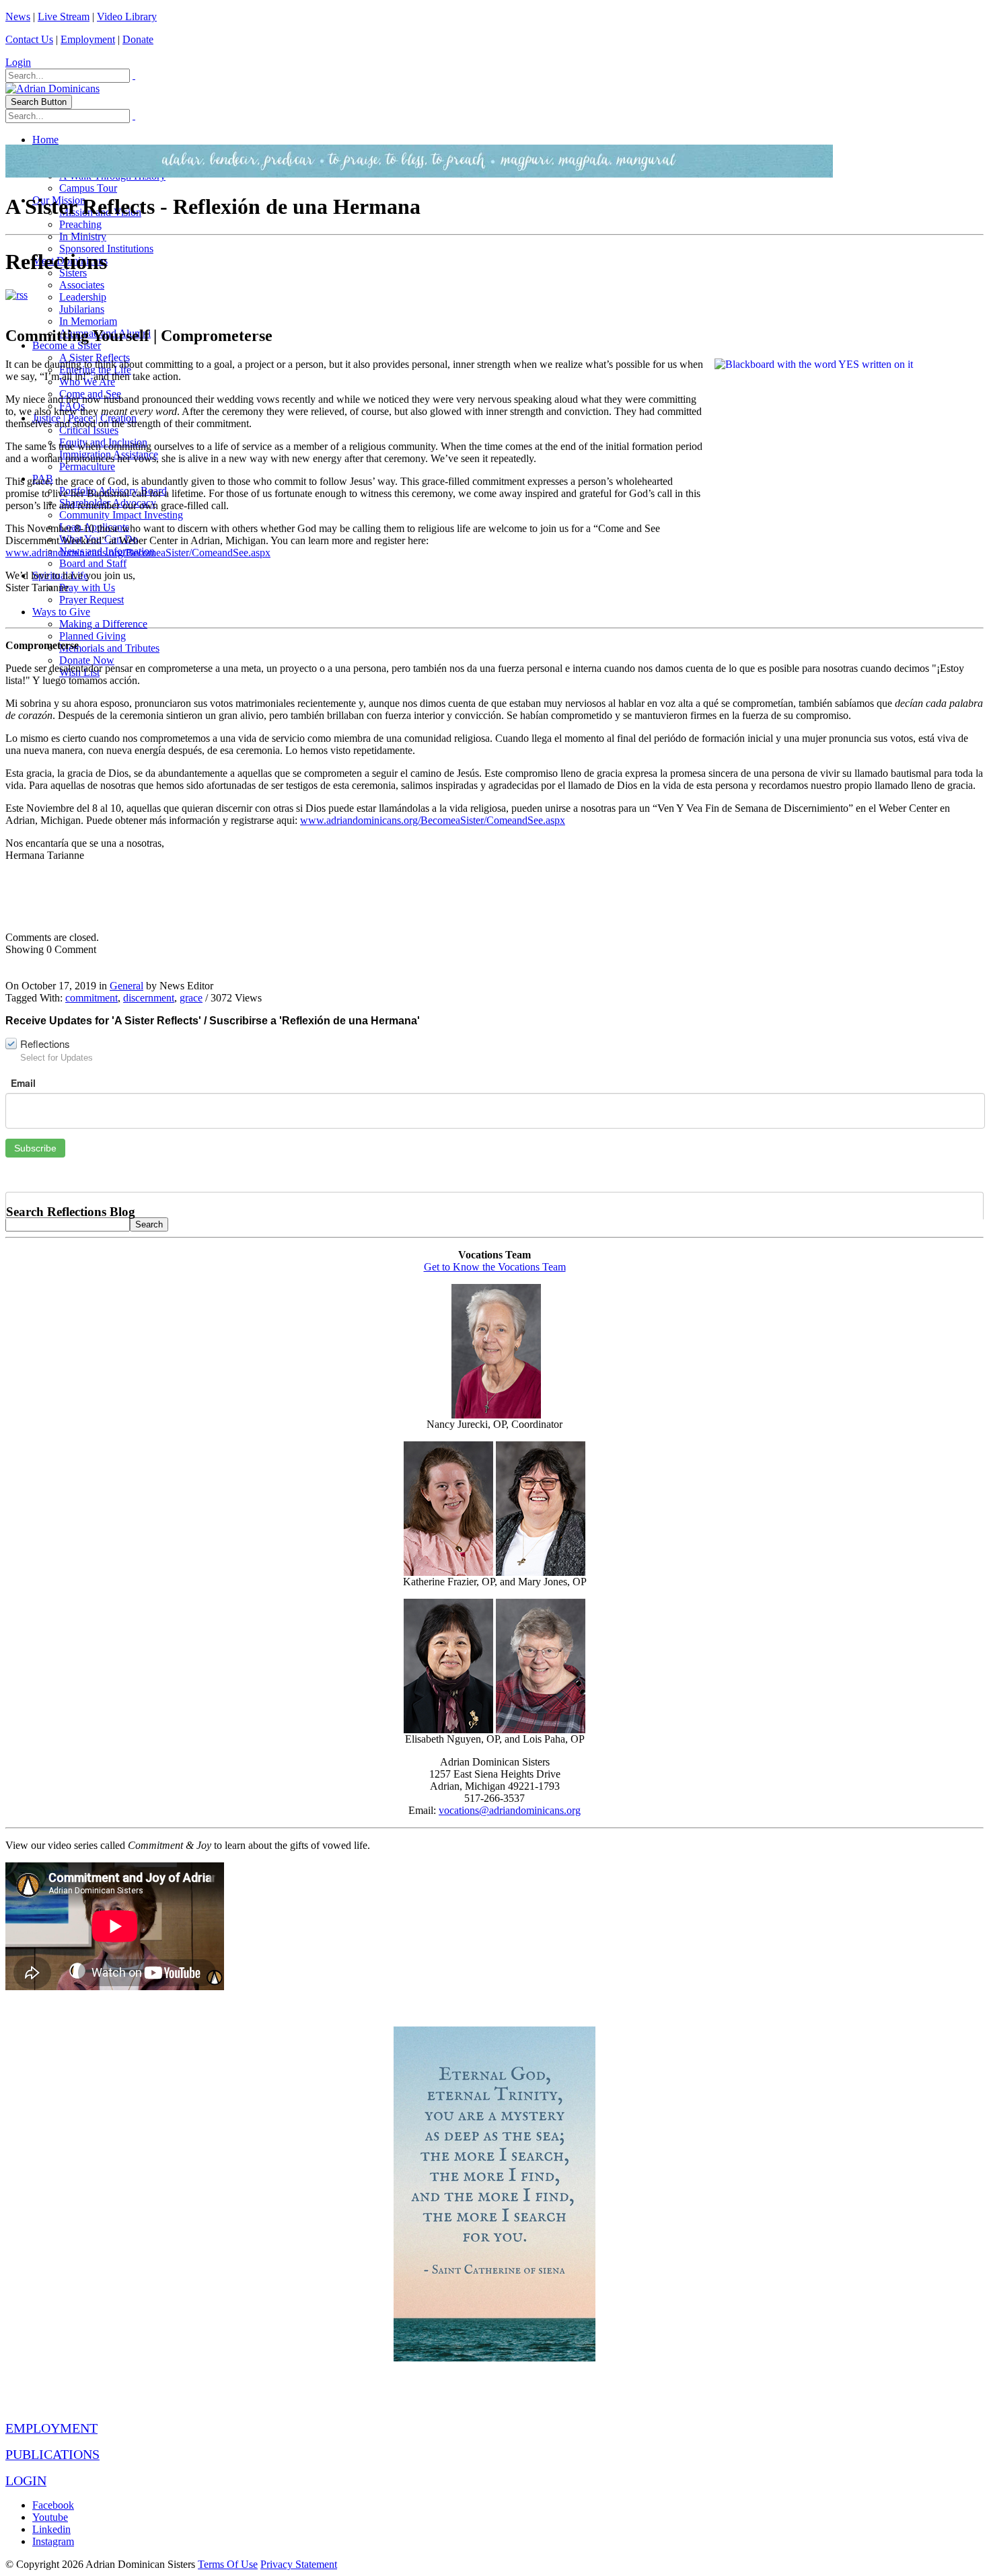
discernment (149, 998)
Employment (88, 39)
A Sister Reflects (95, 357)
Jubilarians (82, 309)
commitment (91, 998)
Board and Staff (93, 563)
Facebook (53, 2505)
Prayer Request (91, 600)
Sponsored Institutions (106, 249)
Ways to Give (61, 612)
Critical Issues (89, 430)
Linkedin (51, 2529)
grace (191, 998)
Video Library (127, 16)
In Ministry (83, 236)
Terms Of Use (228, 2564)
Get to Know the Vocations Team (495, 1267)
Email (23, 1083)
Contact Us (29, 39)
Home (45, 140)
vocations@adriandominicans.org (510, 1810)
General (126, 986)
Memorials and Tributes (109, 648)
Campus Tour (88, 188)
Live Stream (64, 16)
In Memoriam (88, 321)
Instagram (53, 2541)
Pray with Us (87, 588)
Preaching (80, 224)
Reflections (45, 1044)
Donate (138, 39)
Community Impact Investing (121, 515)
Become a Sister (67, 345)
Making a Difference (103, 624)
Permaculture (87, 466)
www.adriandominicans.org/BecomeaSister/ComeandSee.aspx (138, 553)
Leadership (83, 297)
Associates (82, 285)
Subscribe (35, 1148)
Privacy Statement (299, 2564)
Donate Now (87, 660)
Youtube (50, 2517)
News (18, 16)
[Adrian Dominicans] (52, 88)
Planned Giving (93, 636)
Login (18, 62)
